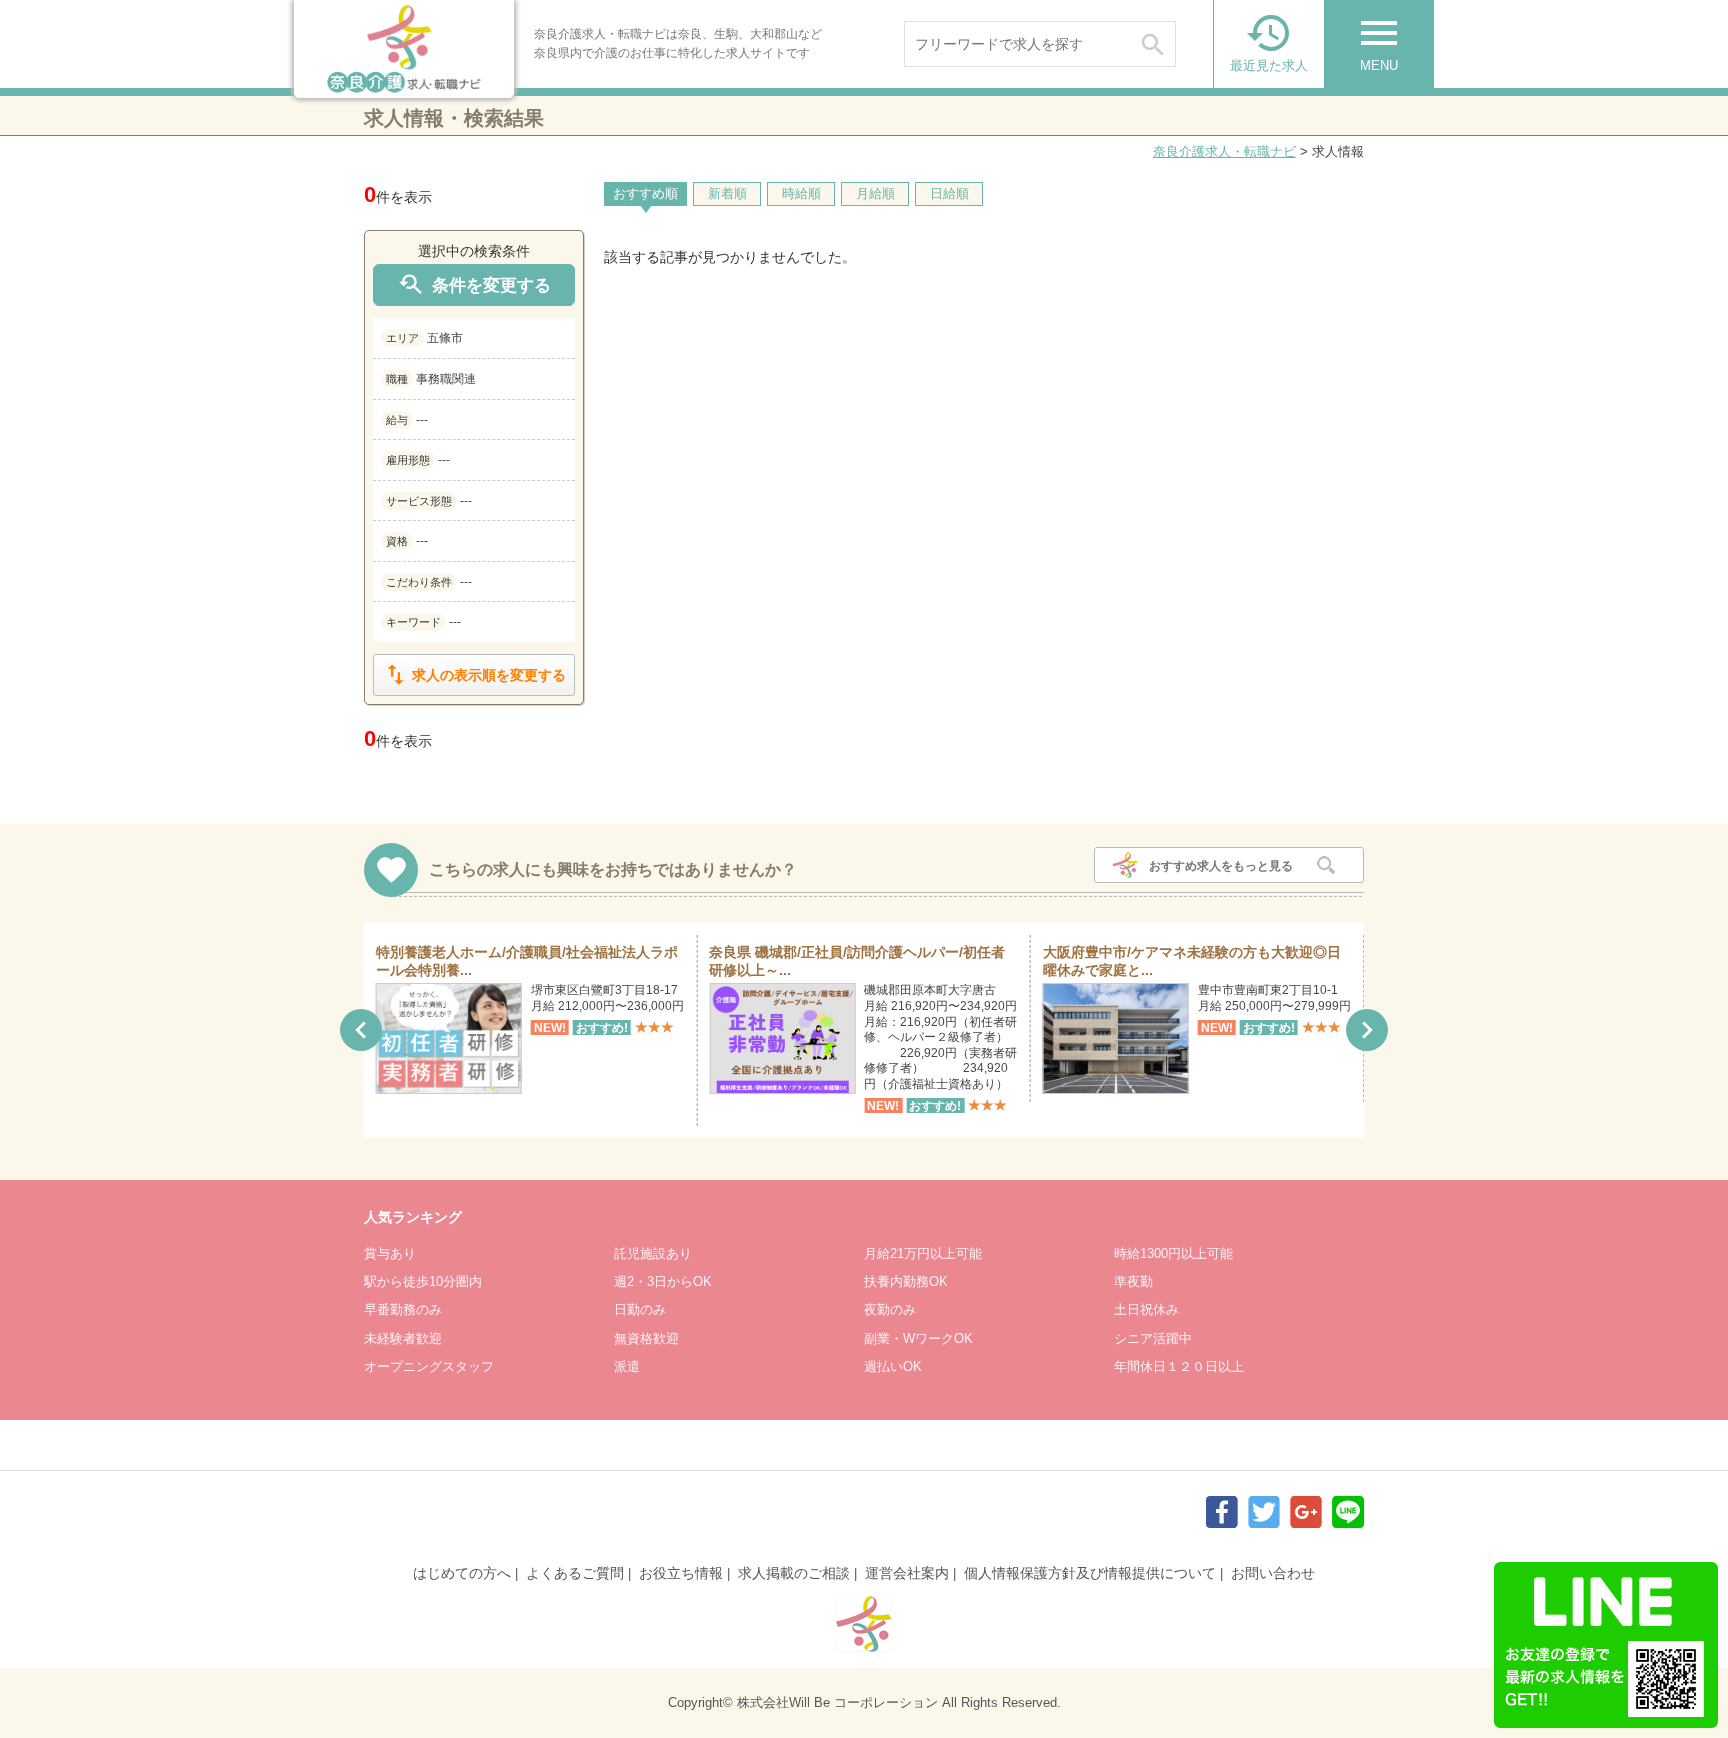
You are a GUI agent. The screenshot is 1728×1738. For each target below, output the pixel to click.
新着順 (727, 193)
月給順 (875, 193)
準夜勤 (1133, 1281)
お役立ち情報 (681, 1573)
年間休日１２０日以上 (1179, 1366)
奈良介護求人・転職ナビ (1224, 151)
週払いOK (893, 1366)
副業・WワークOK (918, 1338)
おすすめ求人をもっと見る (1221, 866)
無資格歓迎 (646, 1338)
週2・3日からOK (663, 1281)
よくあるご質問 (575, 1573)
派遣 (627, 1366)
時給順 (801, 193)
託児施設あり (653, 1253)
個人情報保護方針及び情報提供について (1090, 1573)
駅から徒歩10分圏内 (423, 1281)
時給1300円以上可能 (1173, 1253)
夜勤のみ (890, 1309)
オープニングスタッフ (429, 1366)
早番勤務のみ (403, 1309)
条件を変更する (474, 284)
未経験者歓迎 (403, 1338)
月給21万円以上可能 (923, 1253)
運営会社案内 (907, 1573)
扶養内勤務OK (906, 1281)
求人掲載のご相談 (794, 1573)
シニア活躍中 (1153, 1338)
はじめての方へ (462, 1573)
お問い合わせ (1273, 1573)
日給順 (949, 193)
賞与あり (390, 1253)
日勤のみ (640, 1309)
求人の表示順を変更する (474, 674)
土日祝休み (1146, 1309)
